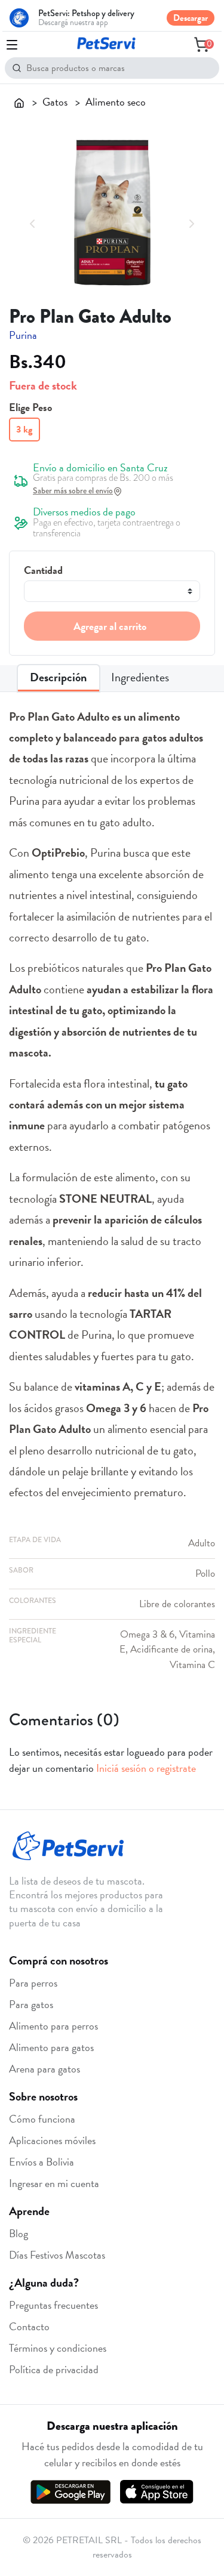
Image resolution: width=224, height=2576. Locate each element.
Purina (23, 335)
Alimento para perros (53, 2026)
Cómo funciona (42, 2119)
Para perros (33, 1983)
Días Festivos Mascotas (57, 2255)
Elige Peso (30, 407)
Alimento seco (116, 102)
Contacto (29, 2326)
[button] (33, 222)
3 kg (24, 430)
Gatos (55, 102)
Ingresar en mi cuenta (54, 2183)
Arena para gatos (45, 2069)
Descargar (191, 18)
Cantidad (43, 570)
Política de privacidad (54, 2369)
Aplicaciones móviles (52, 2140)
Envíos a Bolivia (42, 2162)
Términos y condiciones (58, 2348)
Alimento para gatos (51, 2047)
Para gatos (31, 2004)
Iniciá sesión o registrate (146, 1768)
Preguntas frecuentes (53, 2305)
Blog (19, 2233)
